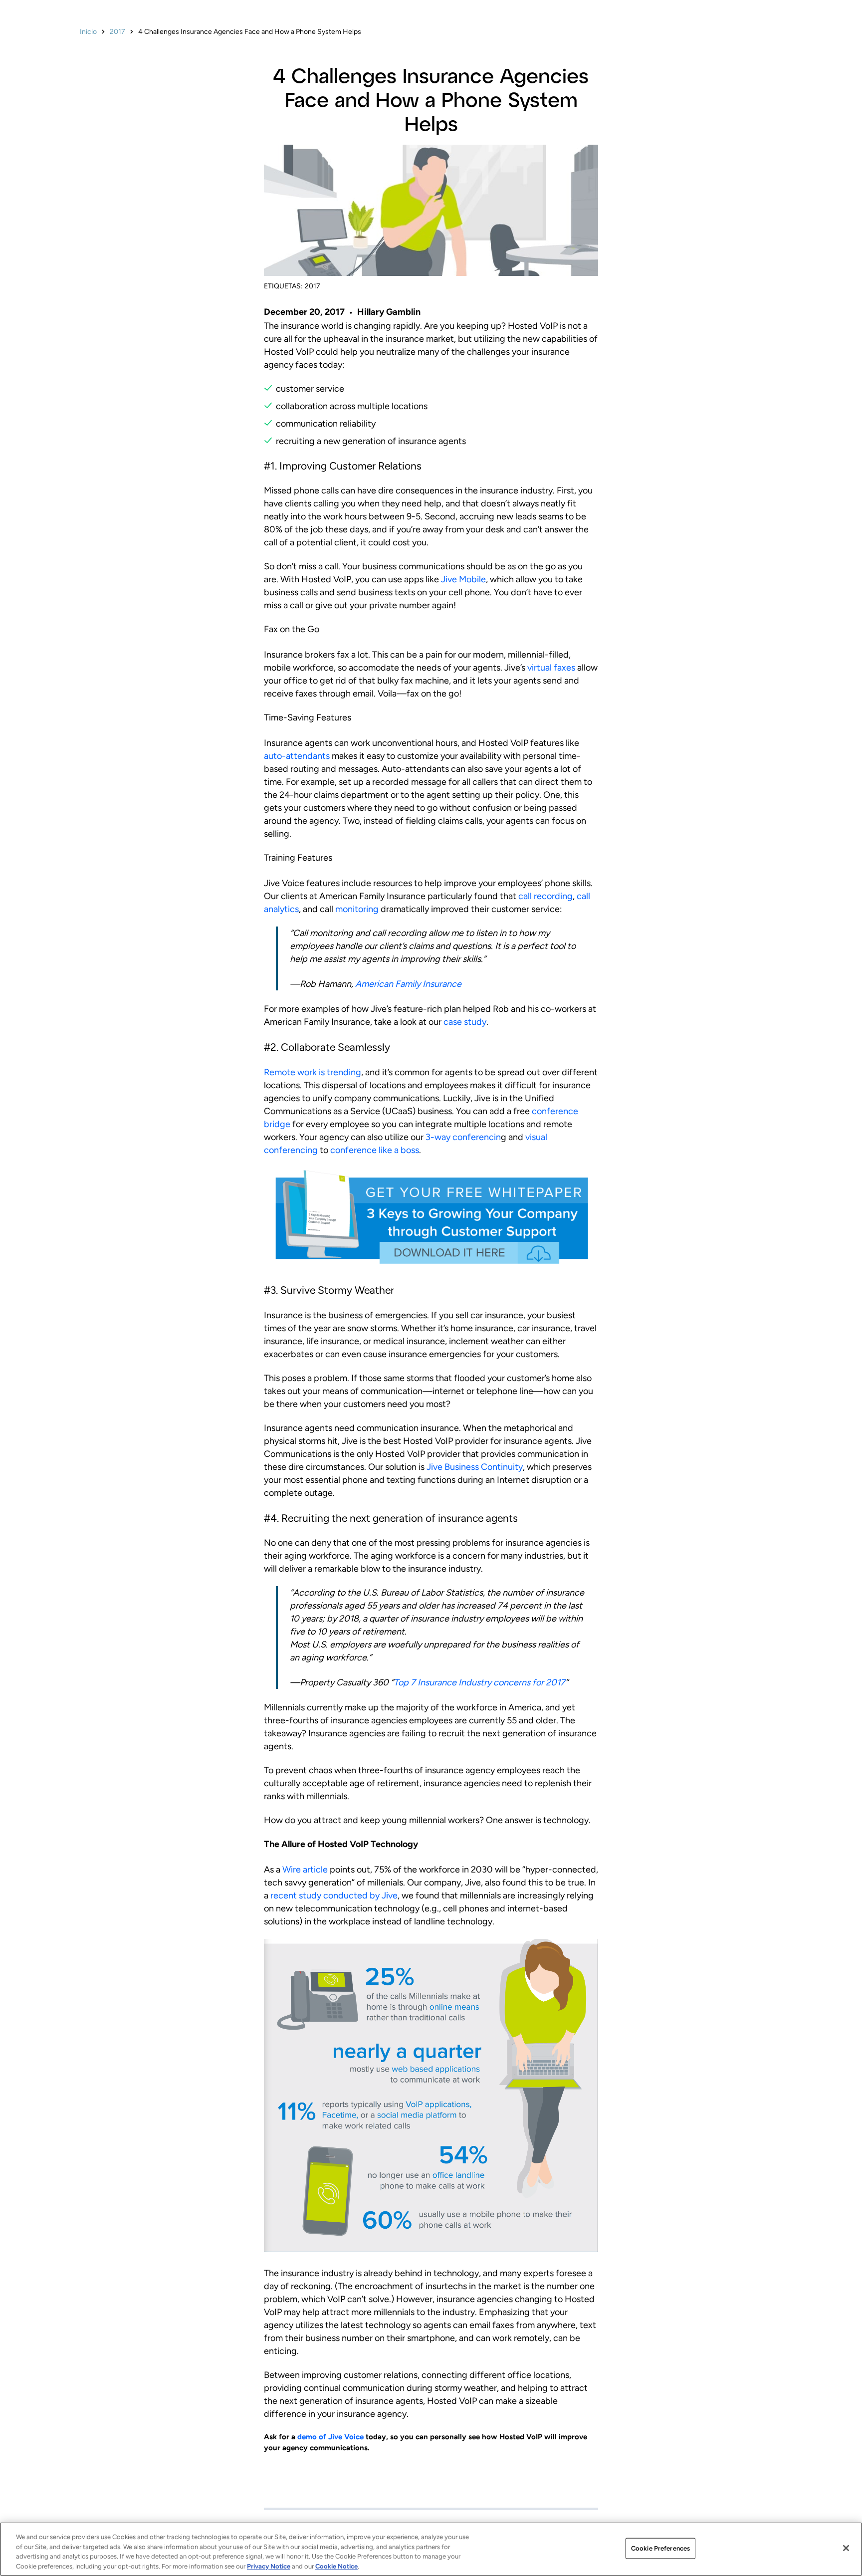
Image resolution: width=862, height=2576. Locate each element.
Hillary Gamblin (389, 312)
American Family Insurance (408, 984)
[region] (431, 2549)
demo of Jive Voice (330, 2437)
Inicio (88, 32)
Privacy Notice (269, 2566)
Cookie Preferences (660, 2548)
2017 (117, 32)
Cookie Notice (336, 2566)
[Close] (846, 2548)
